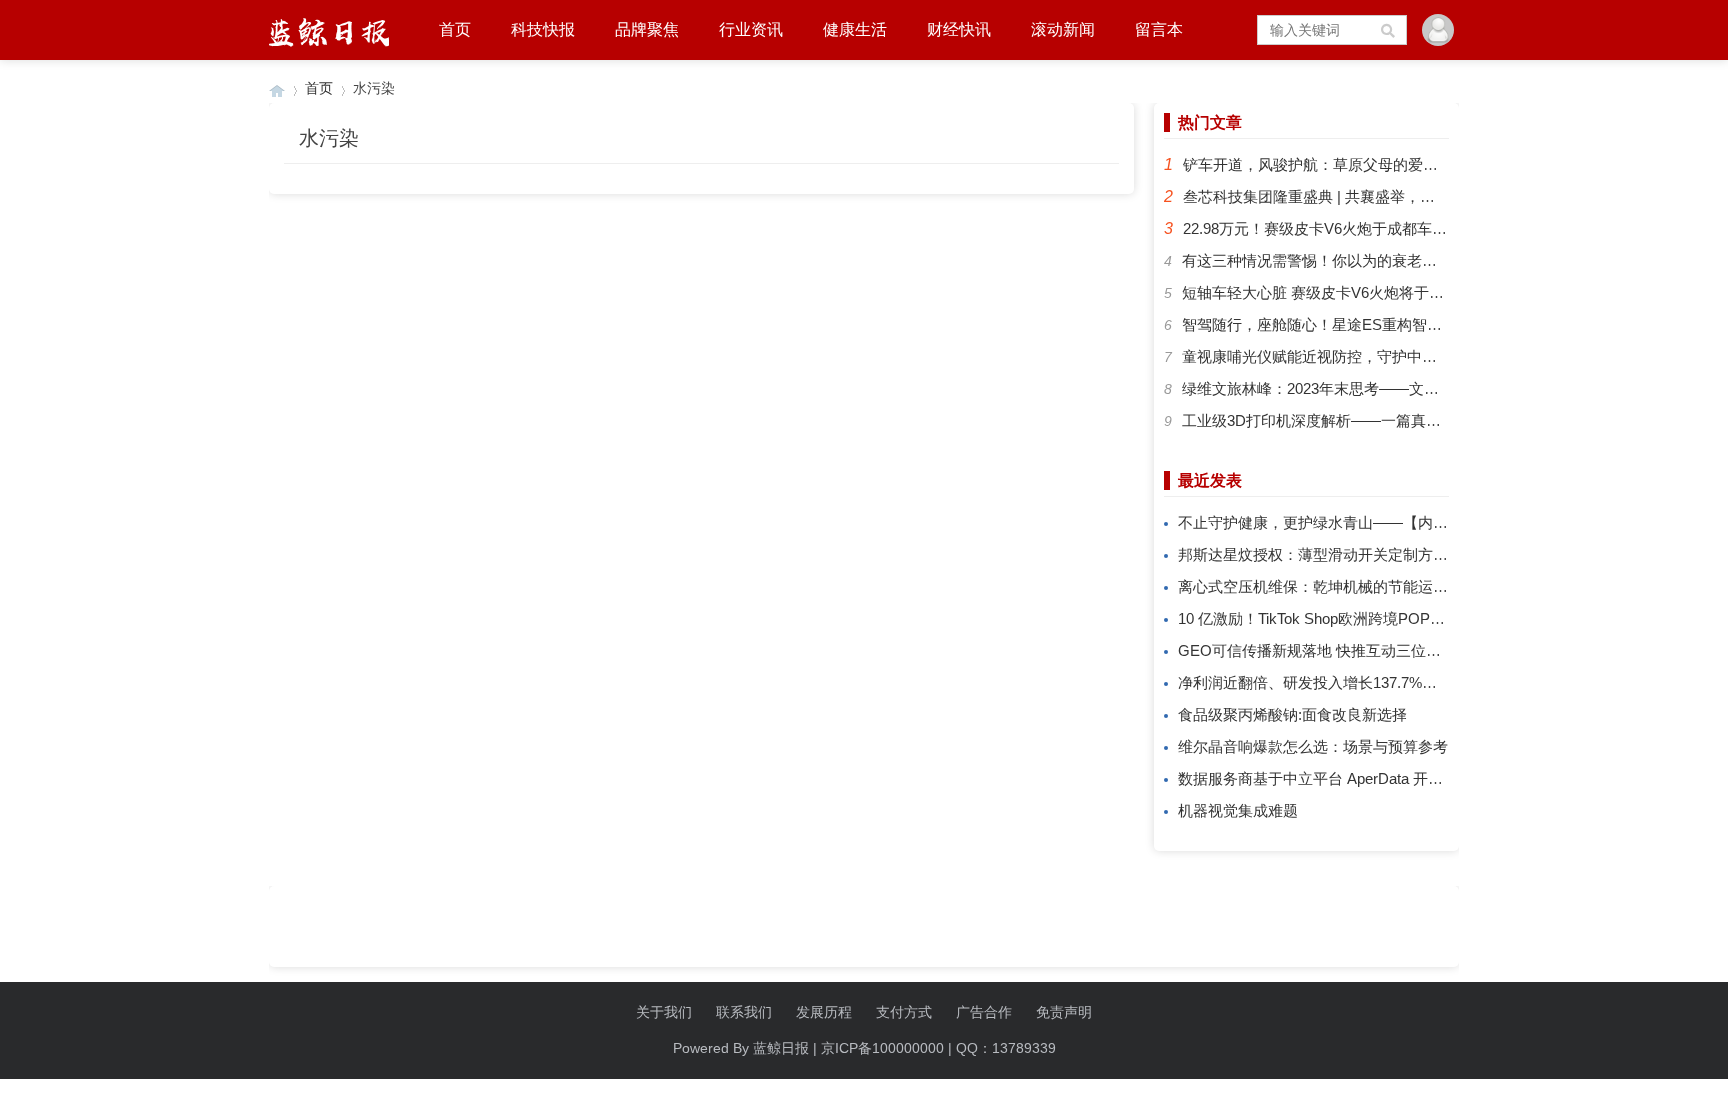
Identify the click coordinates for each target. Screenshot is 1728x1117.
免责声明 (1064, 1012)
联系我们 (744, 1012)
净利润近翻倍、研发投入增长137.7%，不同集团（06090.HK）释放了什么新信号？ (1452, 682)
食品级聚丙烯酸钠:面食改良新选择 (1292, 714)
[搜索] (1389, 30)
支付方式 (904, 1012)
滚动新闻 (1063, 29)
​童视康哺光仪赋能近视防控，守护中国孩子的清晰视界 (1362, 356)
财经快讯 (959, 29)
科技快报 (543, 29)
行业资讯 (751, 29)
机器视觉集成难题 (1238, 810)
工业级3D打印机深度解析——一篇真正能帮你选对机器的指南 (1386, 420)
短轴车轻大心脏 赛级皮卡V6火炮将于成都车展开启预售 (1365, 292)
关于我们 (664, 1012)
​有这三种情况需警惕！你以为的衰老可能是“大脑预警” (1359, 260)
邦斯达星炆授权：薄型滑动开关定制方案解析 (1328, 554)
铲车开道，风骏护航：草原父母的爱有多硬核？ (1340, 164)
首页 (455, 29)
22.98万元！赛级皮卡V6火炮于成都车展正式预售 (1345, 228)
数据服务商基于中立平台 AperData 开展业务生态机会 (1355, 778)
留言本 (1159, 29)
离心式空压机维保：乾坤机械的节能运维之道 (1328, 586)
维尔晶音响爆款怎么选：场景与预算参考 (1313, 746)
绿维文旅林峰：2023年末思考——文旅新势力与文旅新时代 (1378, 388)
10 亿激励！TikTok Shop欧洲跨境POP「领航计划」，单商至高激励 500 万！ (1432, 618)
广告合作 (984, 1012)
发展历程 (824, 1012)
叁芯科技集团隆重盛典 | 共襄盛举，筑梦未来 (1331, 196)
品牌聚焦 (647, 29)
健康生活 (855, 29)
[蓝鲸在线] (277, 88)
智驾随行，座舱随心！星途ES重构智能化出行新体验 (1357, 324)
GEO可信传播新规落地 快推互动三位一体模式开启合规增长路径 (1392, 650)
